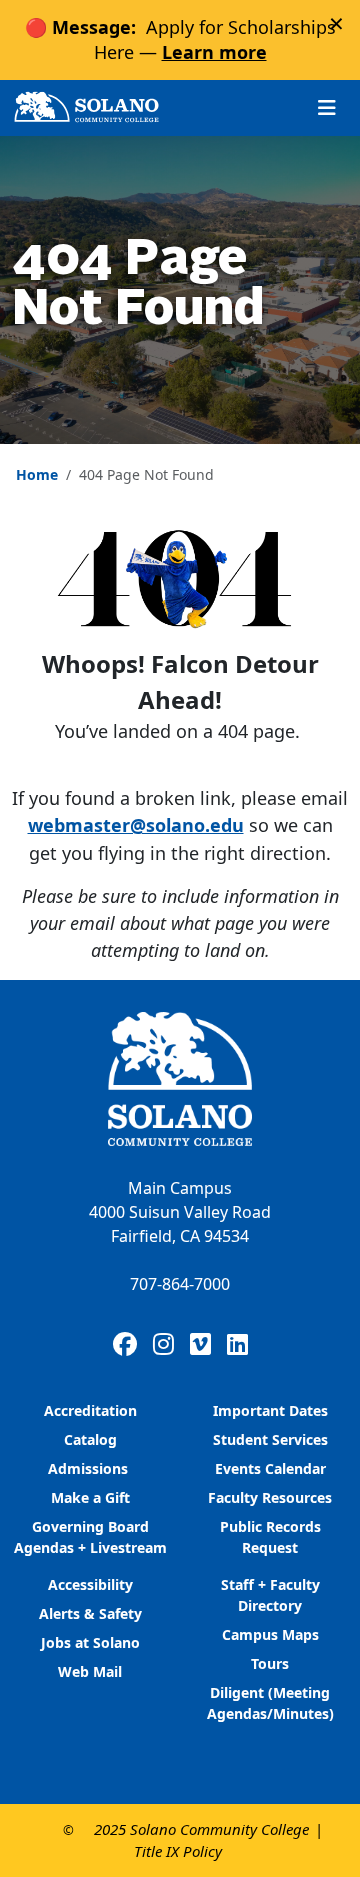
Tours (270, 1663)
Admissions (90, 1468)
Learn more (214, 52)
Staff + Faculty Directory (270, 1595)
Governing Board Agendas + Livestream (90, 1537)
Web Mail (90, 1671)
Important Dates (270, 1410)
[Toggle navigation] (327, 107)
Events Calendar (270, 1468)
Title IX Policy (178, 1851)
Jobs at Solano (90, 1642)
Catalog (90, 1439)
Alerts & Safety (90, 1613)
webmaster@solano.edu (136, 825)
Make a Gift (90, 1497)
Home (37, 474)
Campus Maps (270, 1634)
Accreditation (90, 1410)
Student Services (270, 1439)
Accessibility (90, 1584)
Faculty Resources (270, 1497)
